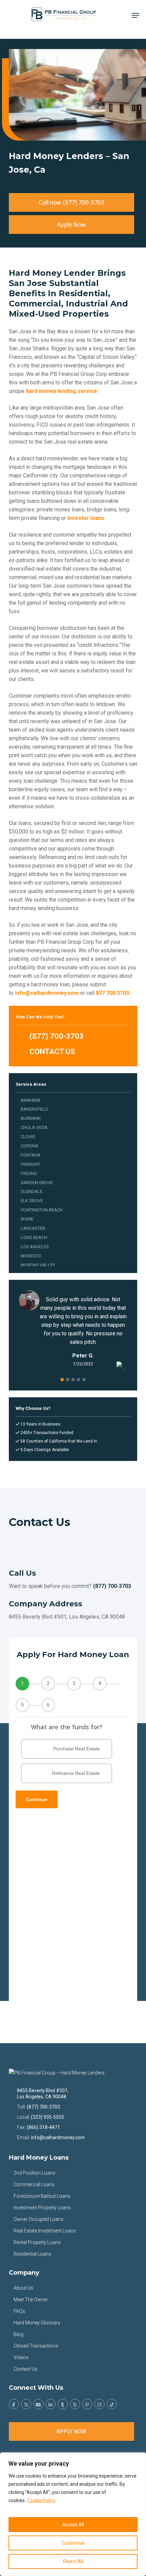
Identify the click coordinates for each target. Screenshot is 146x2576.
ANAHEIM (30, 1100)
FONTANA (31, 1155)
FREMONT (31, 1164)
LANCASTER (33, 1228)
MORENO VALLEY (38, 1265)
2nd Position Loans (34, 2173)
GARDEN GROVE (37, 1183)
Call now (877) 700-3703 (71, 202)
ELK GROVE (32, 1201)
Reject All (73, 2561)
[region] (73, 2514)
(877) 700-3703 (56, 1036)
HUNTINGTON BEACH (42, 1210)
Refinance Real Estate (76, 1773)
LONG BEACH (34, 1237)
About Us (23, 2288)
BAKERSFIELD (34, 1109)
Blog (19, 2334)
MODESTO (31, 1256)
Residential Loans (32, 2254)
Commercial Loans (34, 2184)
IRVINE (27, 1219)
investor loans (86, 518)
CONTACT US (51, 1052)
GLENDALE (32, 1191)
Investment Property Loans (42, 2208)
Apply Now (71, 225)
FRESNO (29, 1173)
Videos (21, 2357)
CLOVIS (28, 1137)
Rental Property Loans (37, 2242)
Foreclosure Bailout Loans (42, 2196)
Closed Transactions (36, 2346)
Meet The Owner (31, 2300)
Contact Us (25, 2369)
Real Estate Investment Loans (45, 2231)
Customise (73, 2543)
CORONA (30, 1146)
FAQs (19, 2311)
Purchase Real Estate (77, 1749)
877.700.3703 (112, 993)
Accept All (73, 2525)
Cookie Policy (41, 2500)
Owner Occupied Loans (39, 2219)
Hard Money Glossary (37, 2323)
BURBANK (31, 1118)
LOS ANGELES (35, 1247)
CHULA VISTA (34, 1127)
